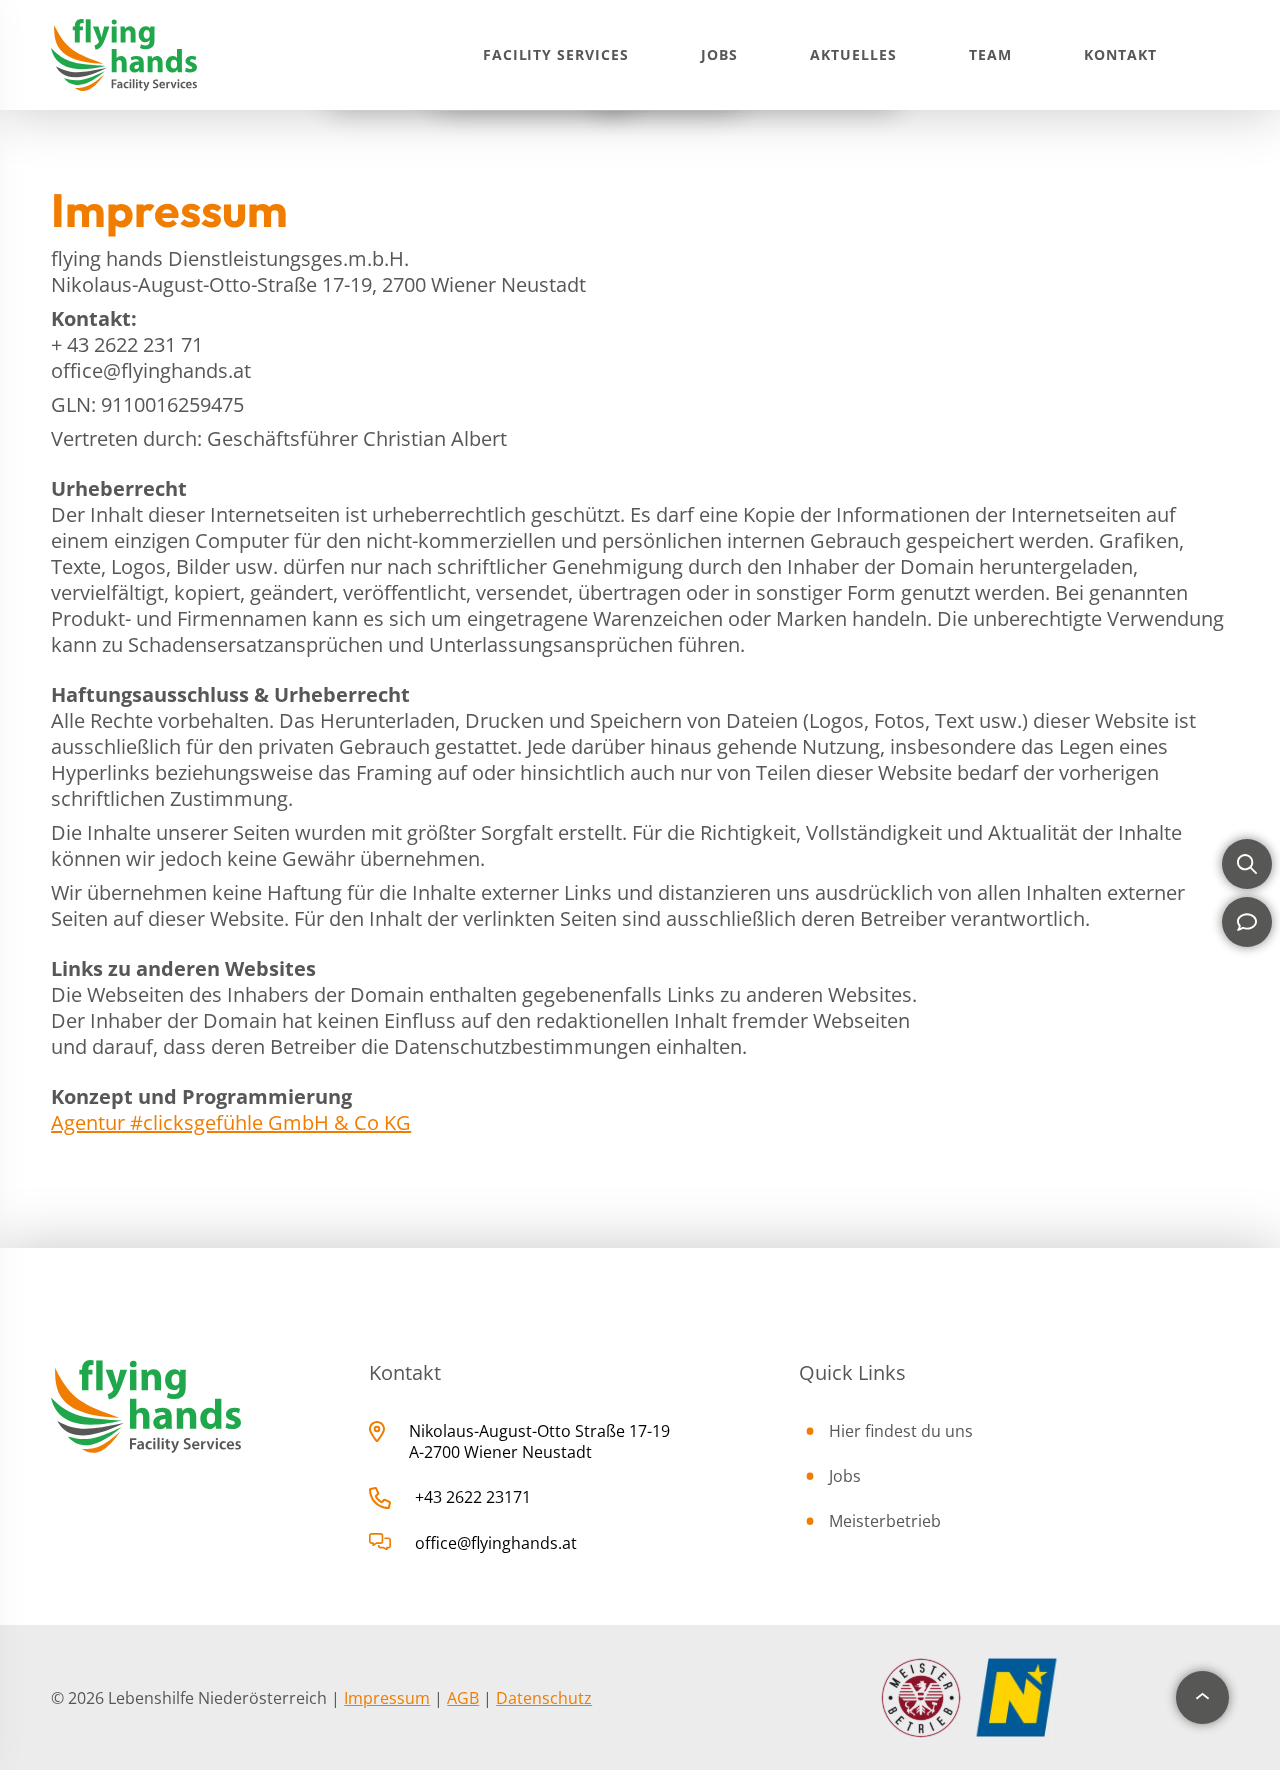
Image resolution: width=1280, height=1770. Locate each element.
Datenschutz (544, 1698)
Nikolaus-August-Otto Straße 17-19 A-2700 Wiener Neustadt (539, 1441)
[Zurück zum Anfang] (1202, 1697)
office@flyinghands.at (496, 1543)
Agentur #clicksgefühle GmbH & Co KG (231, 1122)
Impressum (387, 1698)
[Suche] (1247, 864)
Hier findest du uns (901, 1431)
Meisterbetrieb (885, 1521)
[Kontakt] (1247, 922)
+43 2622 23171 (473, 1497)
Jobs (845, 1476)
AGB (463, 1698)
